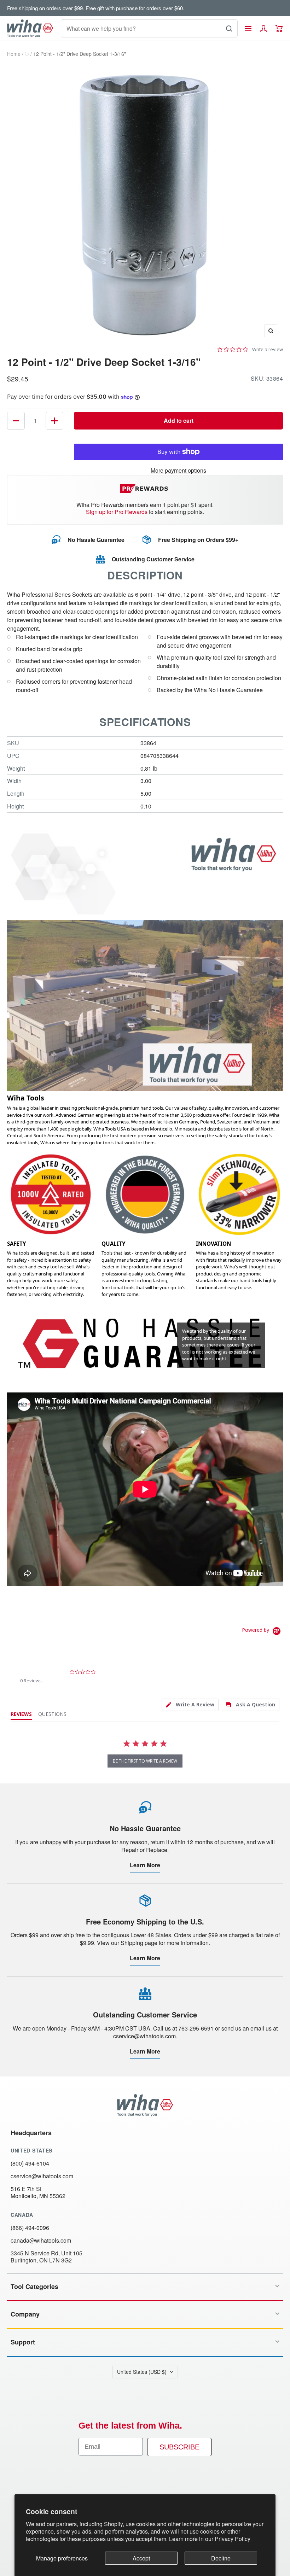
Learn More (145, 1865)
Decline (221, 2558)
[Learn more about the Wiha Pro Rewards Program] (145, 489)
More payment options (178, 470)
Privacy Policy (233, 2539)
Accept (141, 2558)
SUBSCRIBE (179, 2447)
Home (14, 54)
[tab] (190, 1705)
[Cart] (279, 29)
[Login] (263, 29)
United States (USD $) (142, 2372)
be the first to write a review (145, 1761)
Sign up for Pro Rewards (117, 512)
